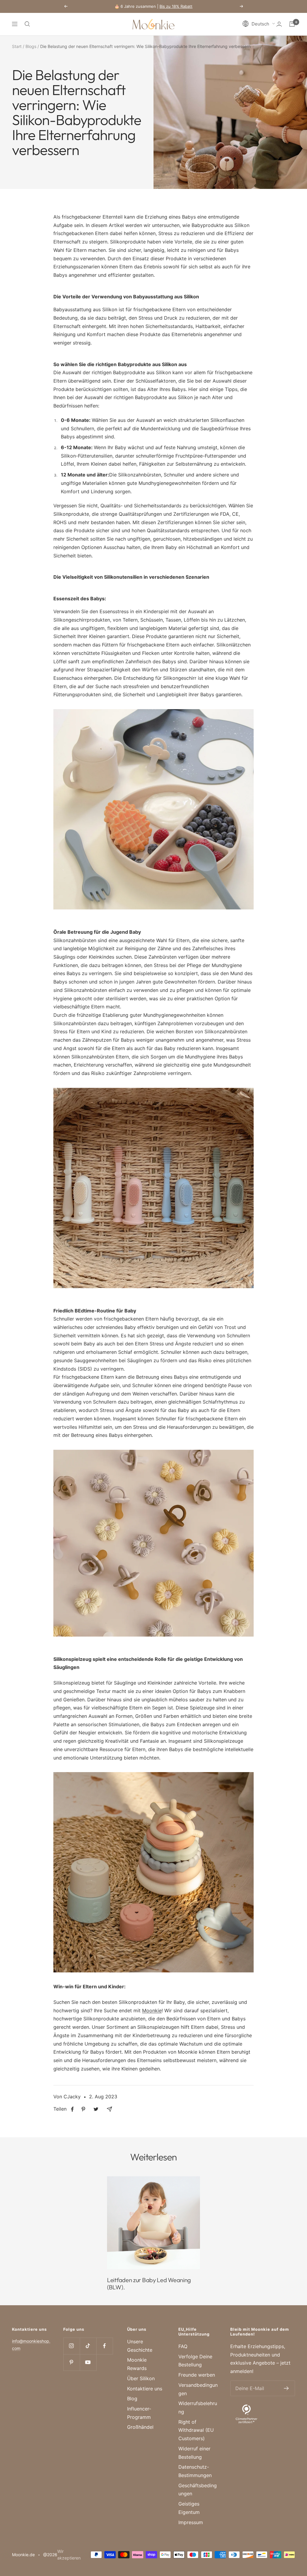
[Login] (279, 24)
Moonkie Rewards (137, 2364)
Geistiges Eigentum (189, 2508)
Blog (132, 2398)
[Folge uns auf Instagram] (72, 2346)
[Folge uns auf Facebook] (104, 2346)
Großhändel (140, 2427)
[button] (259, 24)
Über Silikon (141, 2378)
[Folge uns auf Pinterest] (72, 2362)
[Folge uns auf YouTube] (88, 2362)
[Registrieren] (286, 2388)
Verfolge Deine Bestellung (195, 2361)
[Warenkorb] (292, 24)
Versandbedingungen (198, 2389)
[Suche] (27, 24)
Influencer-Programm (139, 2413)
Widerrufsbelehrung (198, 2407)
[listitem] (72, 2109)
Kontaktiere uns (145, 2389)
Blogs (31, 46)
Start (17, 46)
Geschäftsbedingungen (198, 2490)
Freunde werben (197, 2375)
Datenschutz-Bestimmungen (195, 2471)
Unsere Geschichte (140, 2346)
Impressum (191, 2522)
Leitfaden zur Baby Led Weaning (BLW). (149, 2283)
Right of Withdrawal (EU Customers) (196, 2430)
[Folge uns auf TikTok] (88, 2346)
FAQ (183, 2346)
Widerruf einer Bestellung (194, 2453)
